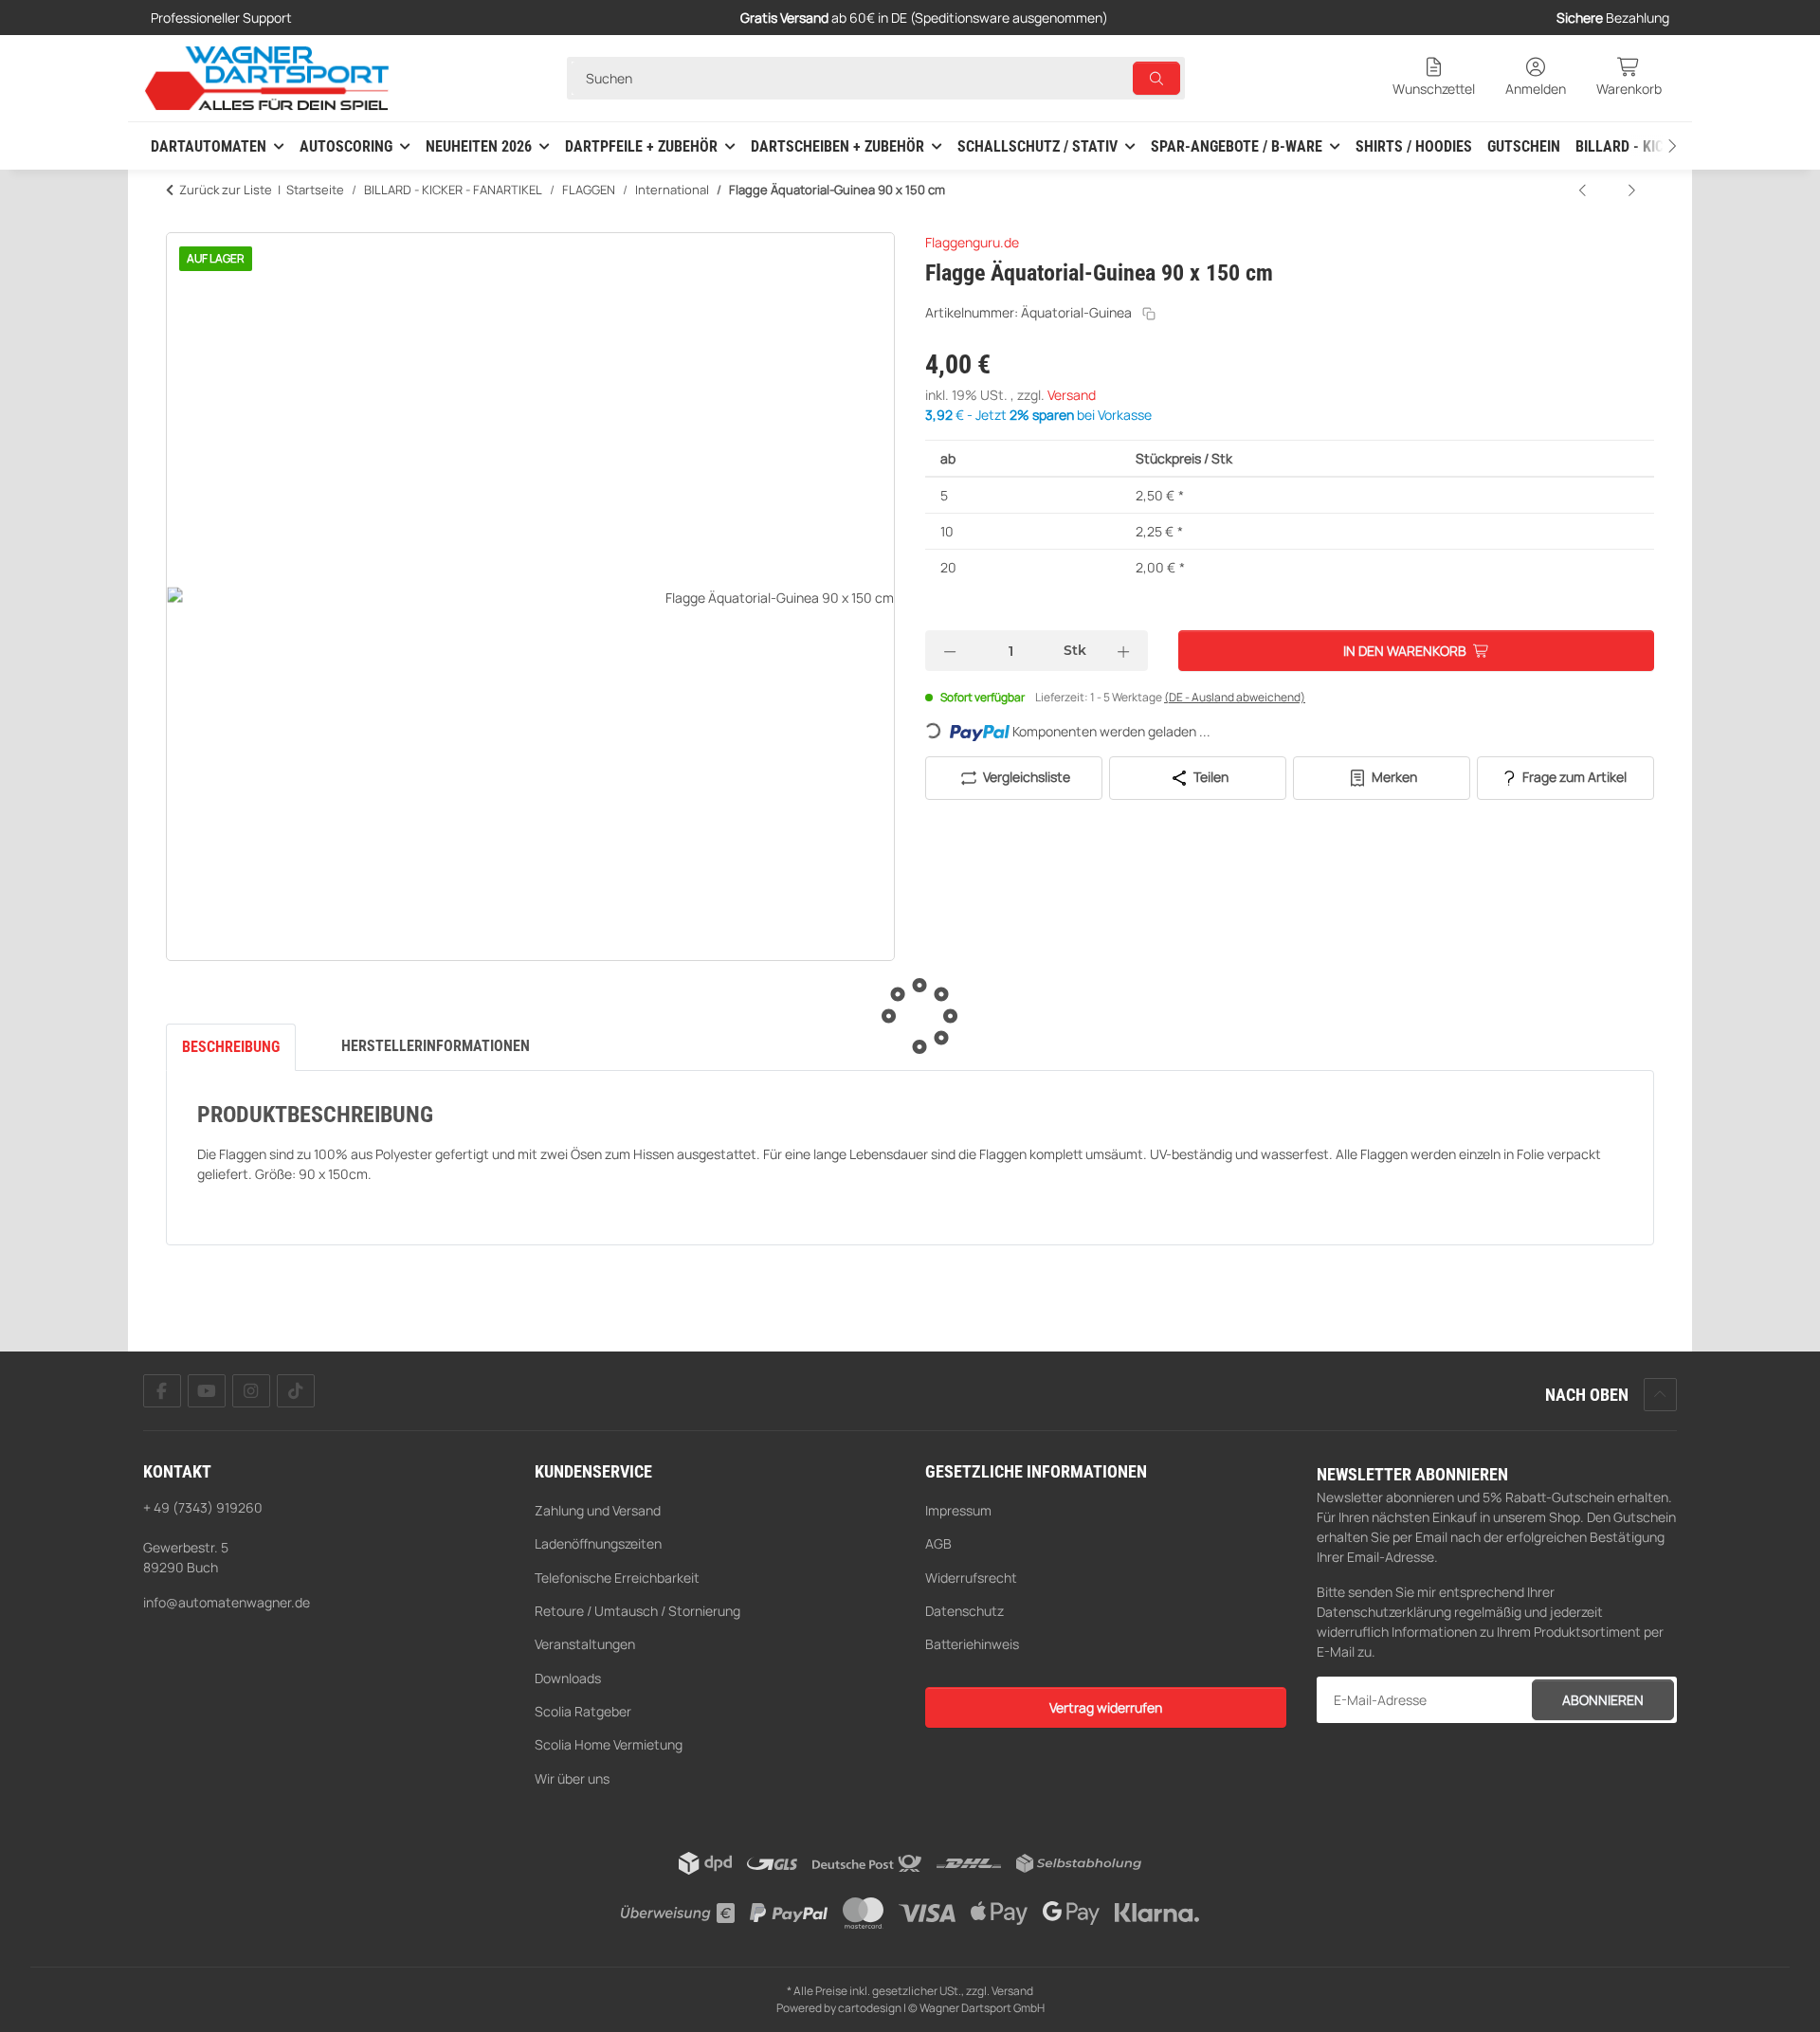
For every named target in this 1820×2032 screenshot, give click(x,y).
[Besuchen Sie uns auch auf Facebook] (162, 1391)
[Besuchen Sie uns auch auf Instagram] (251, 1391)
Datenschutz (965, 1611)
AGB (938, 1543)
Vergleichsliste (1025, 777)
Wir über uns (572, 1778)
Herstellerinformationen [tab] (436, 1046)
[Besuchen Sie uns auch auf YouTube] (207, 1391)
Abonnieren (1603, 1700)
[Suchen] (1156, 78)
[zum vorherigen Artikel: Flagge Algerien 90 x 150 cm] (1584, 190)
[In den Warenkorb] (181, 222)
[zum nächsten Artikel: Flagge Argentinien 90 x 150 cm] (1631, 190)
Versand (1072, 395)
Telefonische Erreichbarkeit (617, 1578)
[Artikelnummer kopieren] (1149, 314)
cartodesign (870, 2008)
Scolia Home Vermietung (609, 1744)
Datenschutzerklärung (1384, 1612)
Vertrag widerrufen (1106, 1707)
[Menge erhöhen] (1123, 651)
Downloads (568, 1678)
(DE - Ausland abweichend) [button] (1235, 697)
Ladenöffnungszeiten (598, 1543)
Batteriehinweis (972, 1644)
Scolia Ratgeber (583, 1711)
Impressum (958, 1510)
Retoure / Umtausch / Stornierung (637, 1611)
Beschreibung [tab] (231, 1047)
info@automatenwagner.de (227, 1602)
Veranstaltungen (585, 1644)
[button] (1434, 78)
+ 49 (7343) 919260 (203, 1507)
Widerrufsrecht (971, 1578)
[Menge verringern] (950, 651)
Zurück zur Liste (226, 190)
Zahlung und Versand (598, 1510)
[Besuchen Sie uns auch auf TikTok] (296, 1391)
